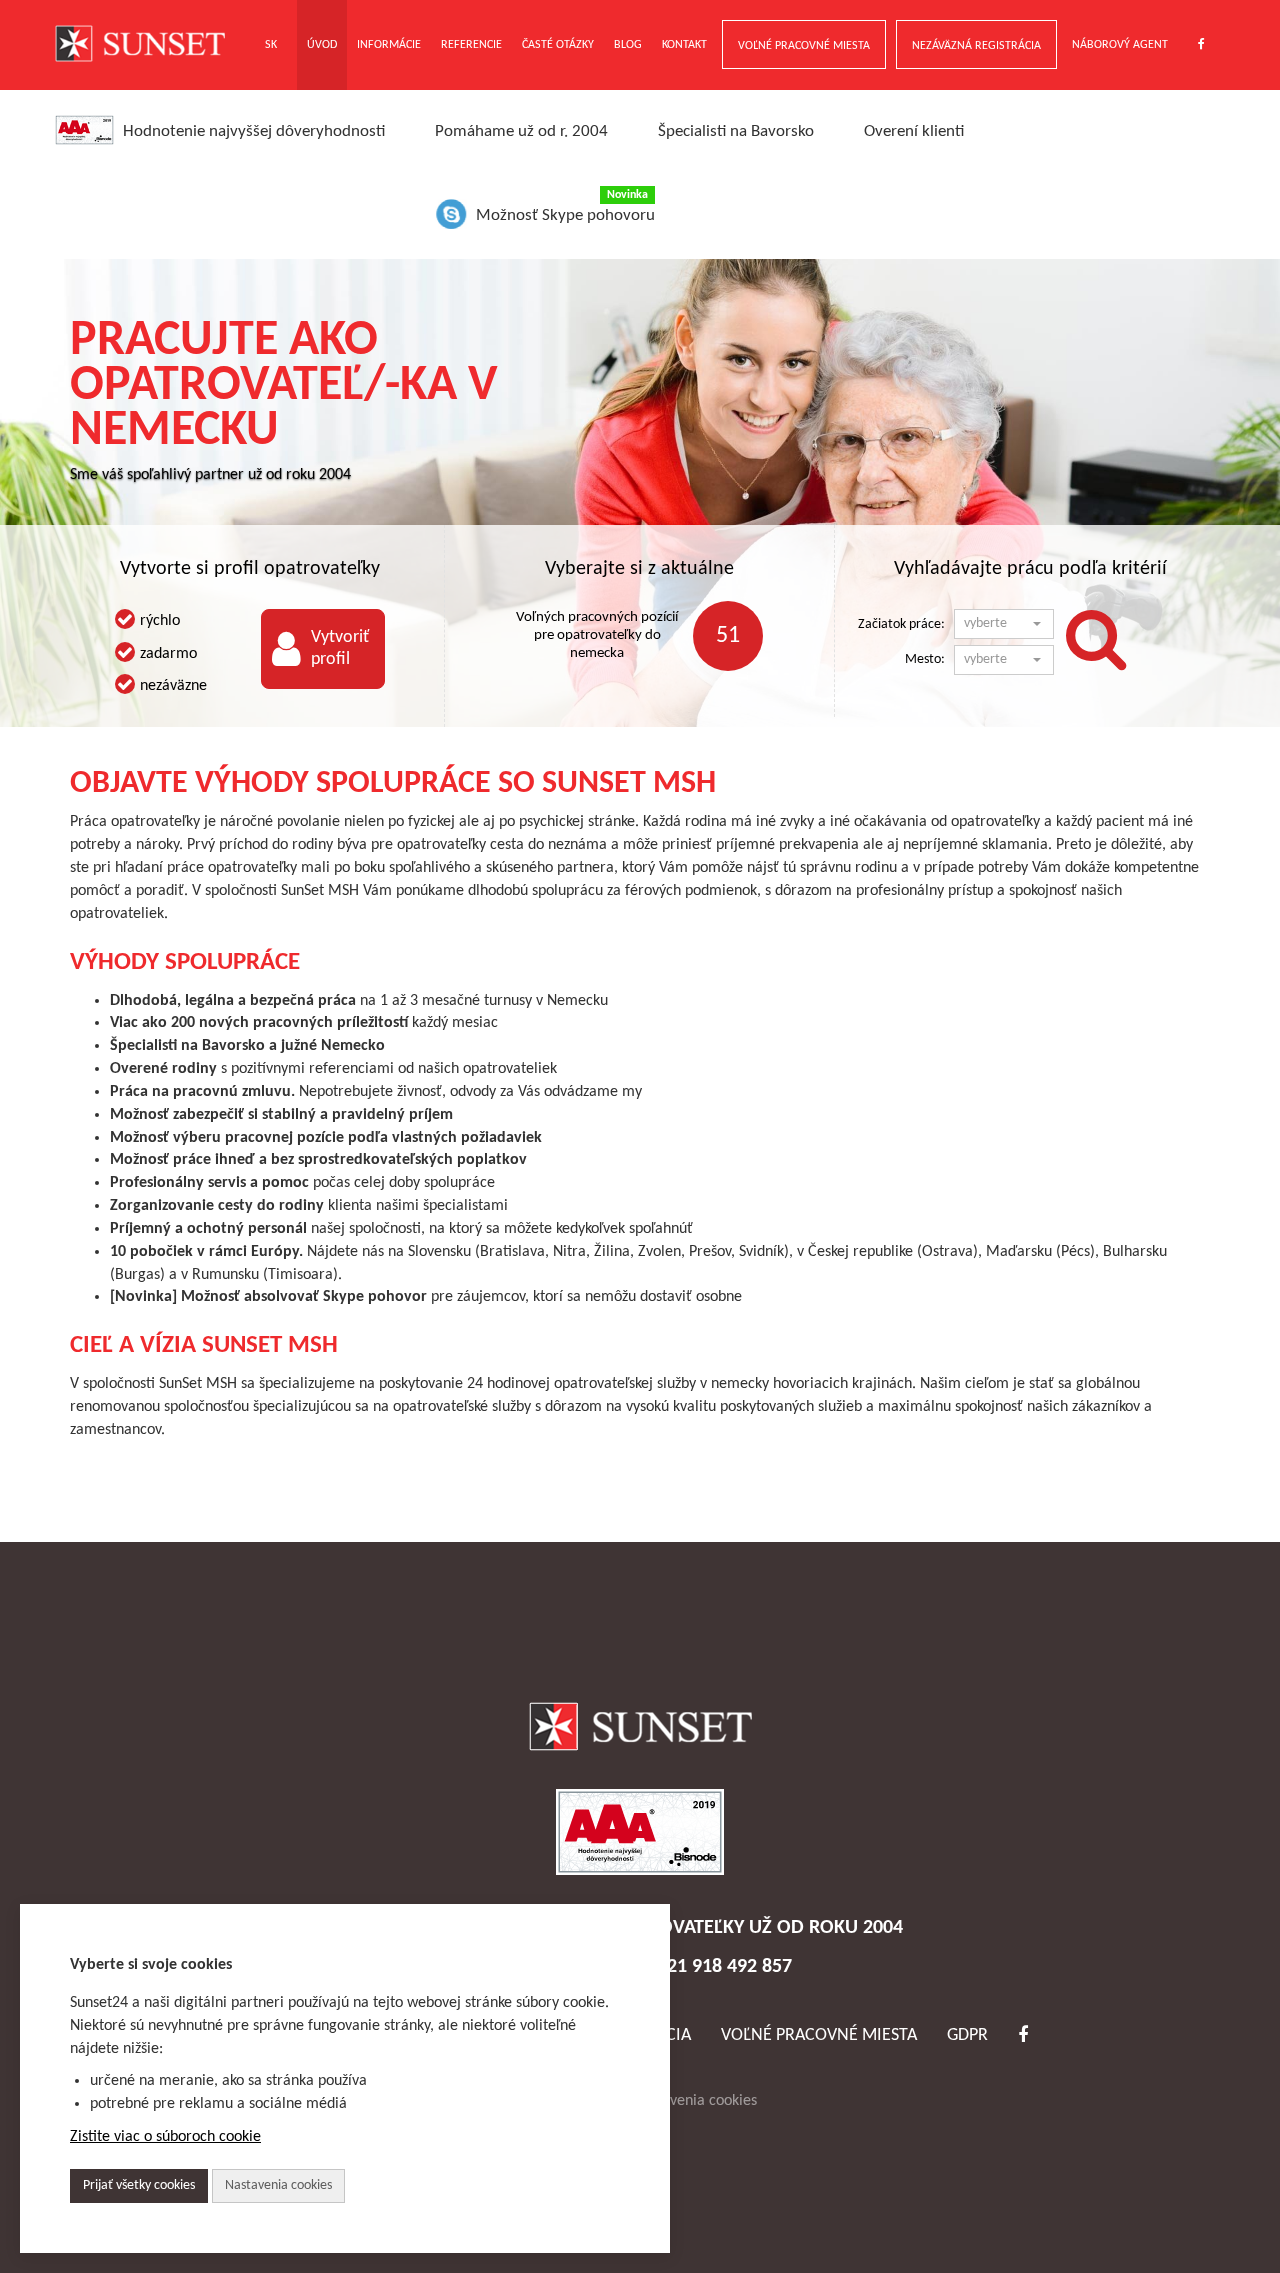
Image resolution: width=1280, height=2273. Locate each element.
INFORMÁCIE (389, 45)
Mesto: (925, 659)
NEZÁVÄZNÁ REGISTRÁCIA (976, 46)
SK (271, 45)
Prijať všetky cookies (139, 2185)
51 (728, 636)
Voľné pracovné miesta (819, 2035)
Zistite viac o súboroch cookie (165, 2137)
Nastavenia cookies (695, 2101)
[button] (1004, 624)
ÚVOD (322, 45)
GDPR (967, 2035)
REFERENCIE (471, 45)
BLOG (628, 45)
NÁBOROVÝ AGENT (1120, 45)
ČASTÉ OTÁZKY (558, 45)
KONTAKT (684, 45)
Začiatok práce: (901, 624)
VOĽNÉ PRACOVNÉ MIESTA (804, 46)
